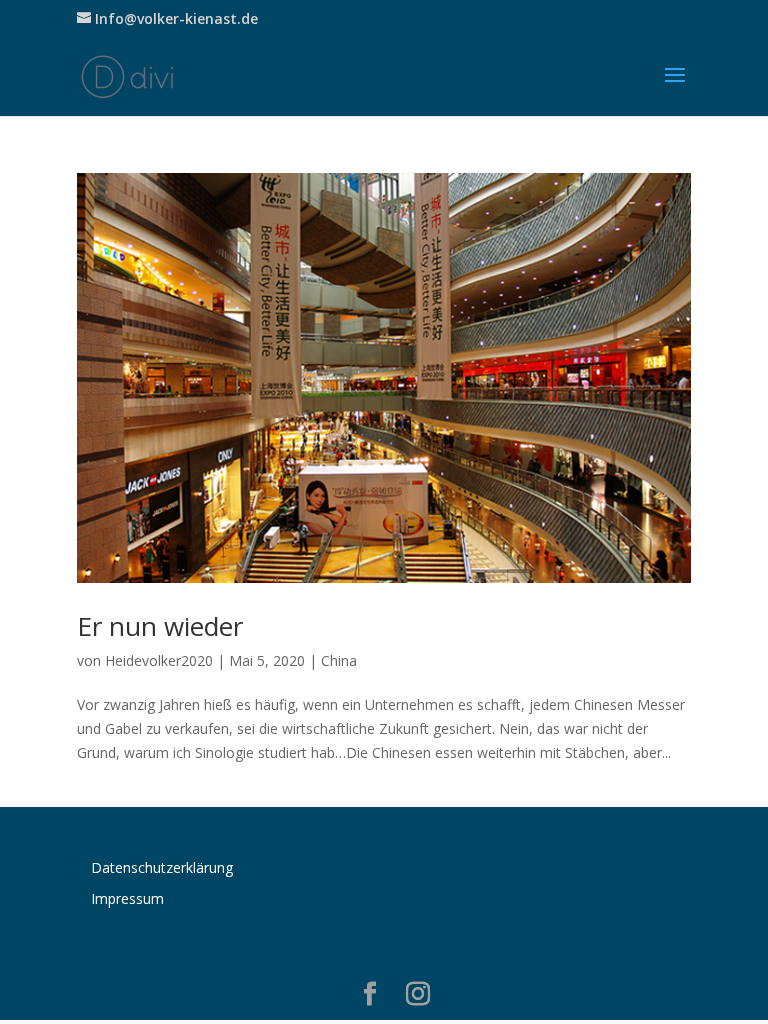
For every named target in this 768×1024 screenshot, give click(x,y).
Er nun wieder (160, 626)
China (339, 660)
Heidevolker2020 (159, 660)
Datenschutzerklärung (162, 867)
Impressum (127, 898)
